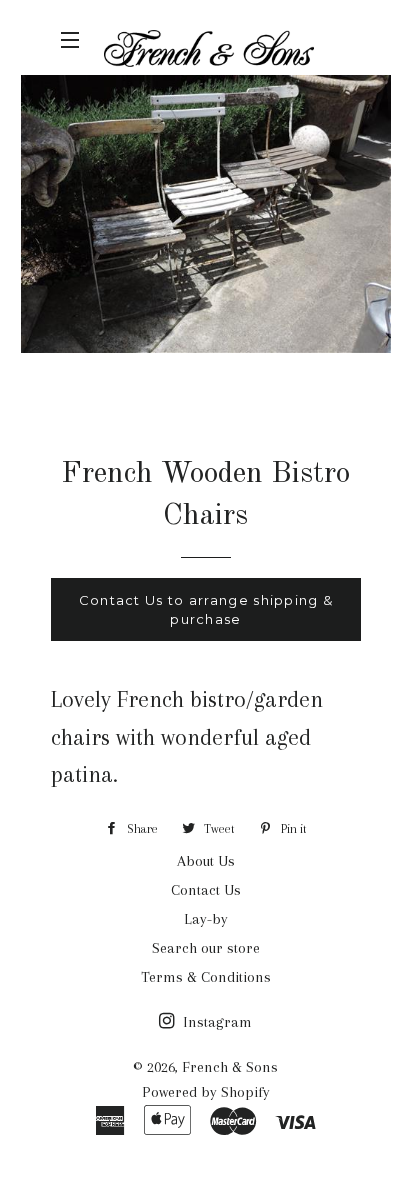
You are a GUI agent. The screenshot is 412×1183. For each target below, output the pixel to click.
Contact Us (206, 890)
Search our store (206, 948)
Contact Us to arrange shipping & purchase (206, 609)
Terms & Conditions (206, 977)
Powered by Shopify (206, 1092)
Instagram (215, 1022)
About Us (206, 861)
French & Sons (230, 1067)
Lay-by (206, 919)
